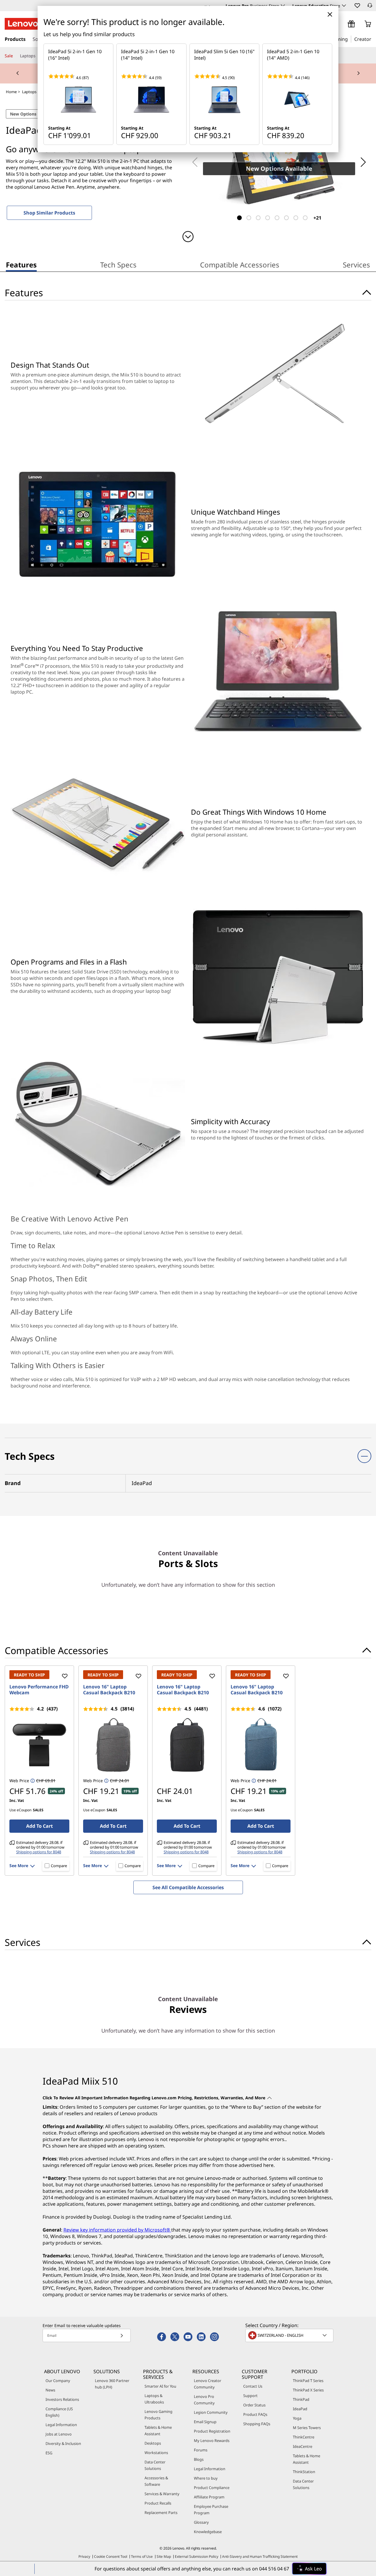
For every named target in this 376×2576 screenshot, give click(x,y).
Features (21, 265)
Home (11, 92)
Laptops (29, 92)
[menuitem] (21, 266)
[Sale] (15, 56)
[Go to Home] (23, 24)
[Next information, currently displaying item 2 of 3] (358, 73)
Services (356, 265)
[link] (370, 7)
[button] (357, 5)
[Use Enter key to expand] (342, 24)
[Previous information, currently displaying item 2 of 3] (18, 73)
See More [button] (19, 1866)
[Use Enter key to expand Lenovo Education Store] (344, 6)
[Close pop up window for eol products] (330, 14)
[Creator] (373, 39)
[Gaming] (350, 39)
